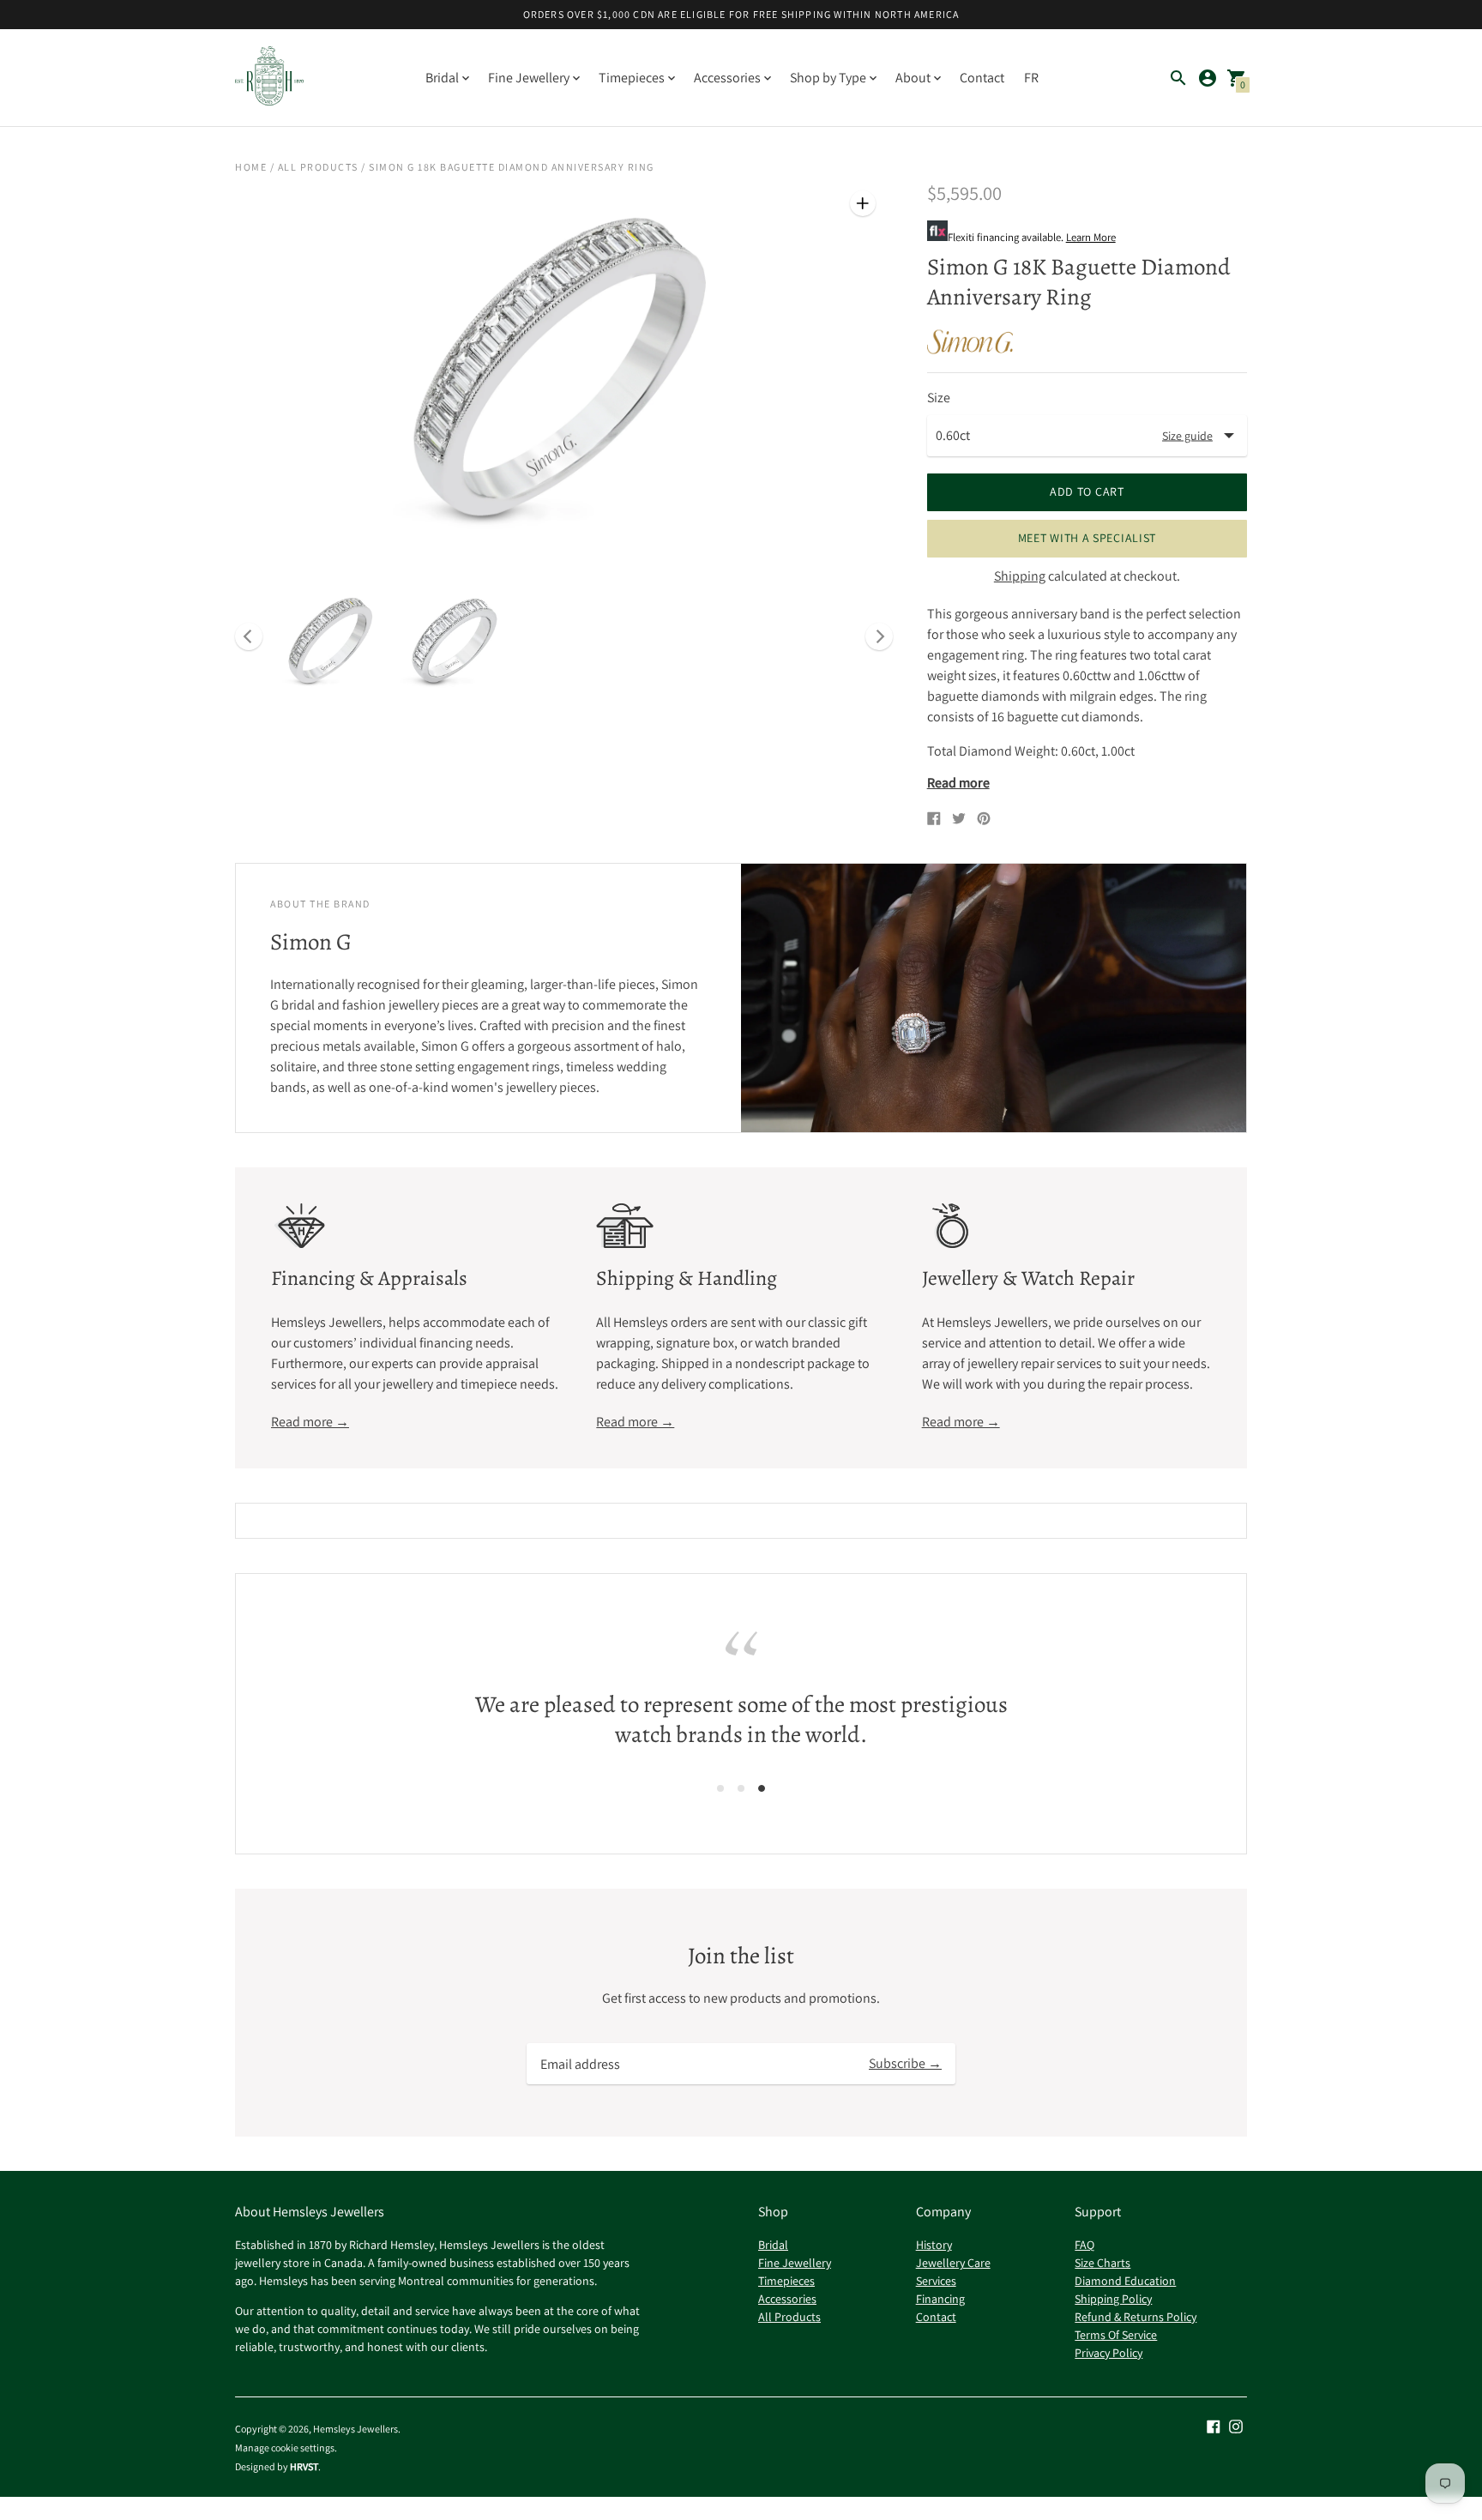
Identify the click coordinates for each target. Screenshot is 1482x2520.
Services (936, 2281)
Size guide (1187, 435)
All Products (318, 167)
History (934, 2245)
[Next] (879, 636)
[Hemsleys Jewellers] (269, 78)
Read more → (310, 1422)
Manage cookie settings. (286, 2448)
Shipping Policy (1113, 2299)
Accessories (787, 2299)
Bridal (773, 2245)
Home (251, 167)
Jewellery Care (953, 2263)
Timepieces (786, 2281)
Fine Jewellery (795, 2263)
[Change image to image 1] (331, 640)
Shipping (1020, 576)
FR (1031, 78)
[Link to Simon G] (970, 341)
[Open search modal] (1178, 78)
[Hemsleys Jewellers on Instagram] (1236, 2425)
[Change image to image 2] (455, 640)
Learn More (1091, 237)
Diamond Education (1125, 2281)
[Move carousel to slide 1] (720, 1788)
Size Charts (1102, 2263)
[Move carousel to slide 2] (741, 1788)
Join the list (741, 1956)
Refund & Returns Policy (1136, 2317)
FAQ (1084, 2245)
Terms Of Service (1116, 2335)
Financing (940, 2299)
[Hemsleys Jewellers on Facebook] (1214, 2425)
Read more (958, 783)
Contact (982, 78)
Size (939, 398)
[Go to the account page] (1208, 78)
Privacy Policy (1108, 2353)
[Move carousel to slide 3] (762, 1788)
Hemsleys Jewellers (355, 2429)
